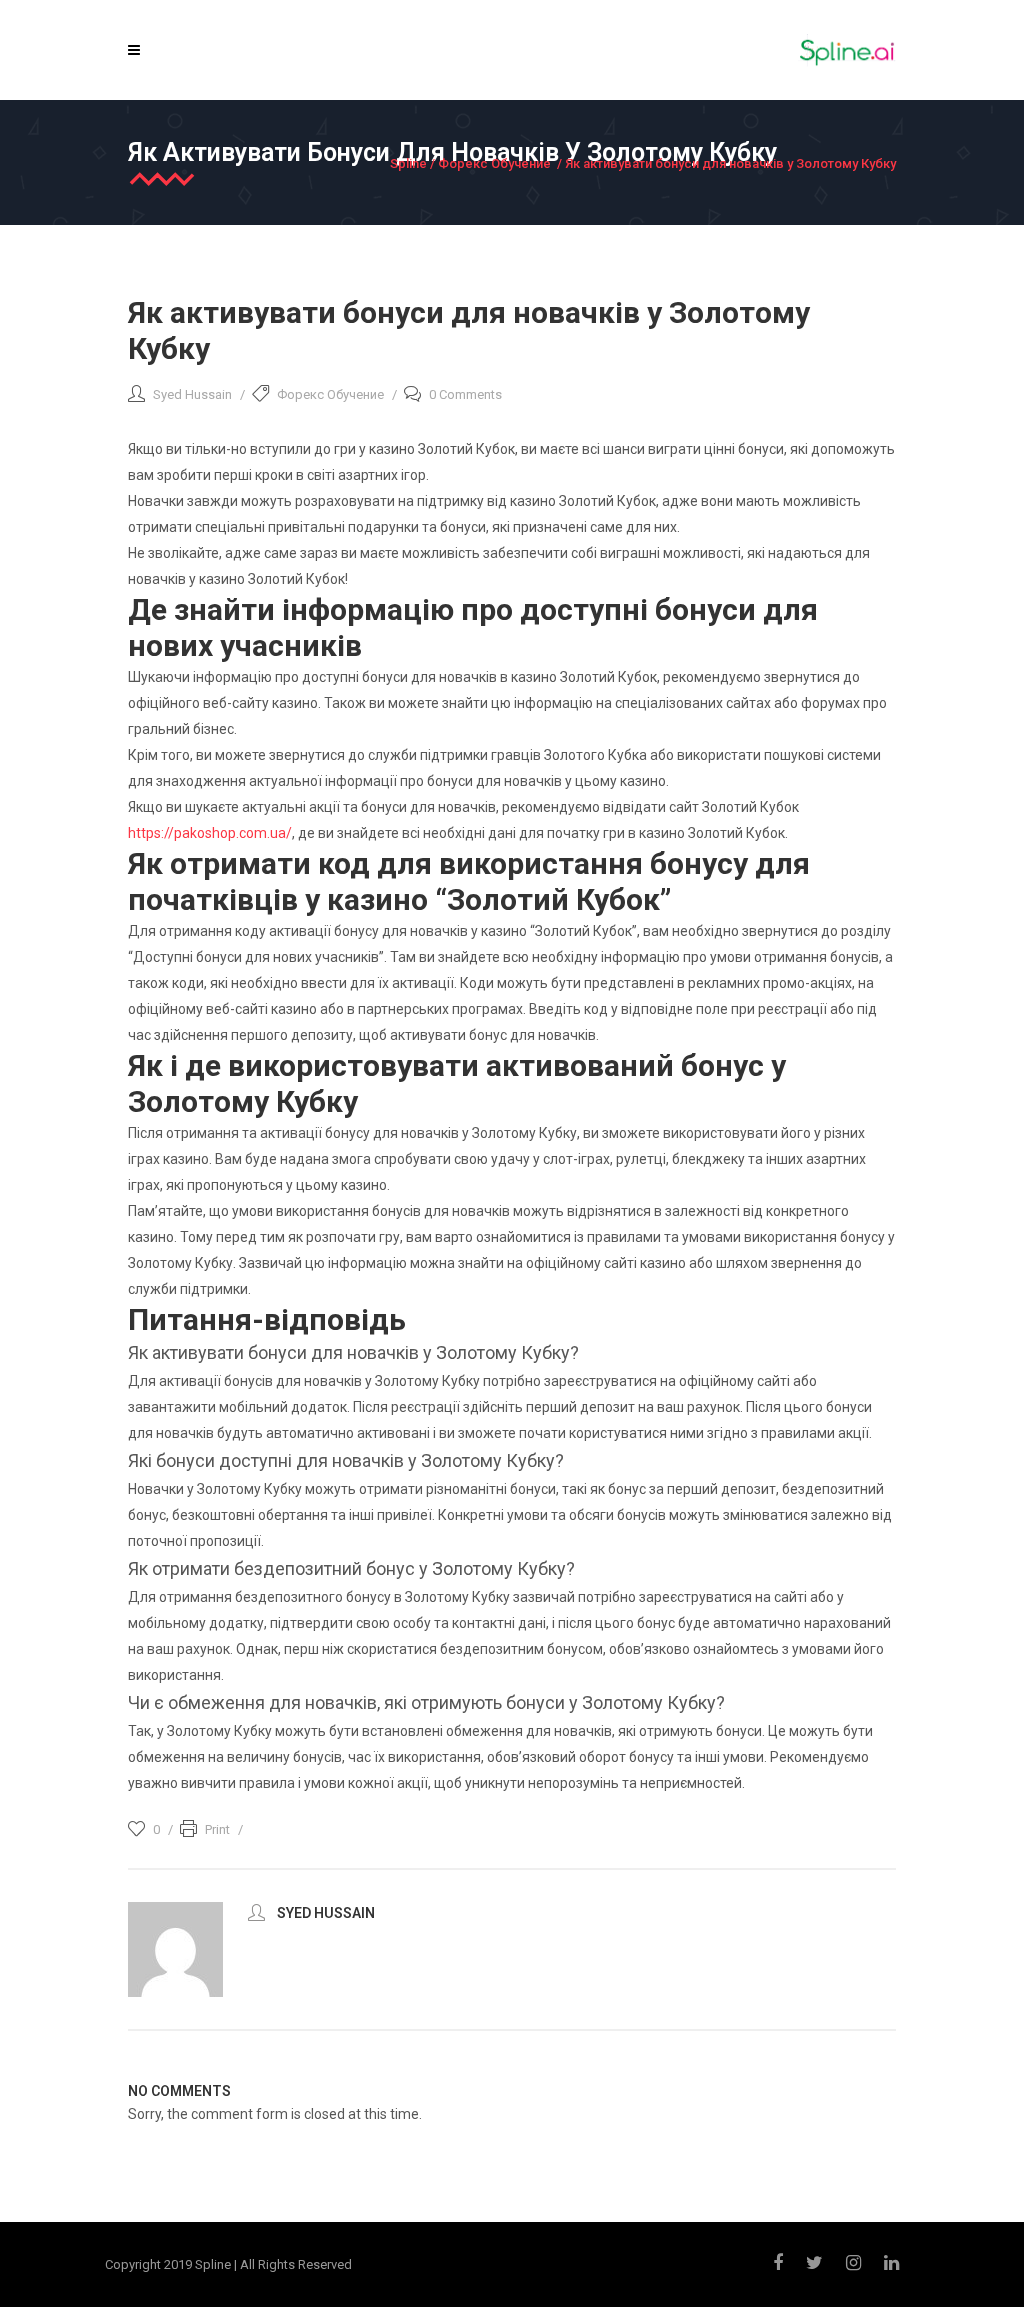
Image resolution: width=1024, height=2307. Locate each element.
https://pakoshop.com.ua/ (210, 833)
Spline (408, 163)
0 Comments (465, 394)
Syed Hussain (192, 394)
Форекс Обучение (494, 163)
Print (217, 1829)
